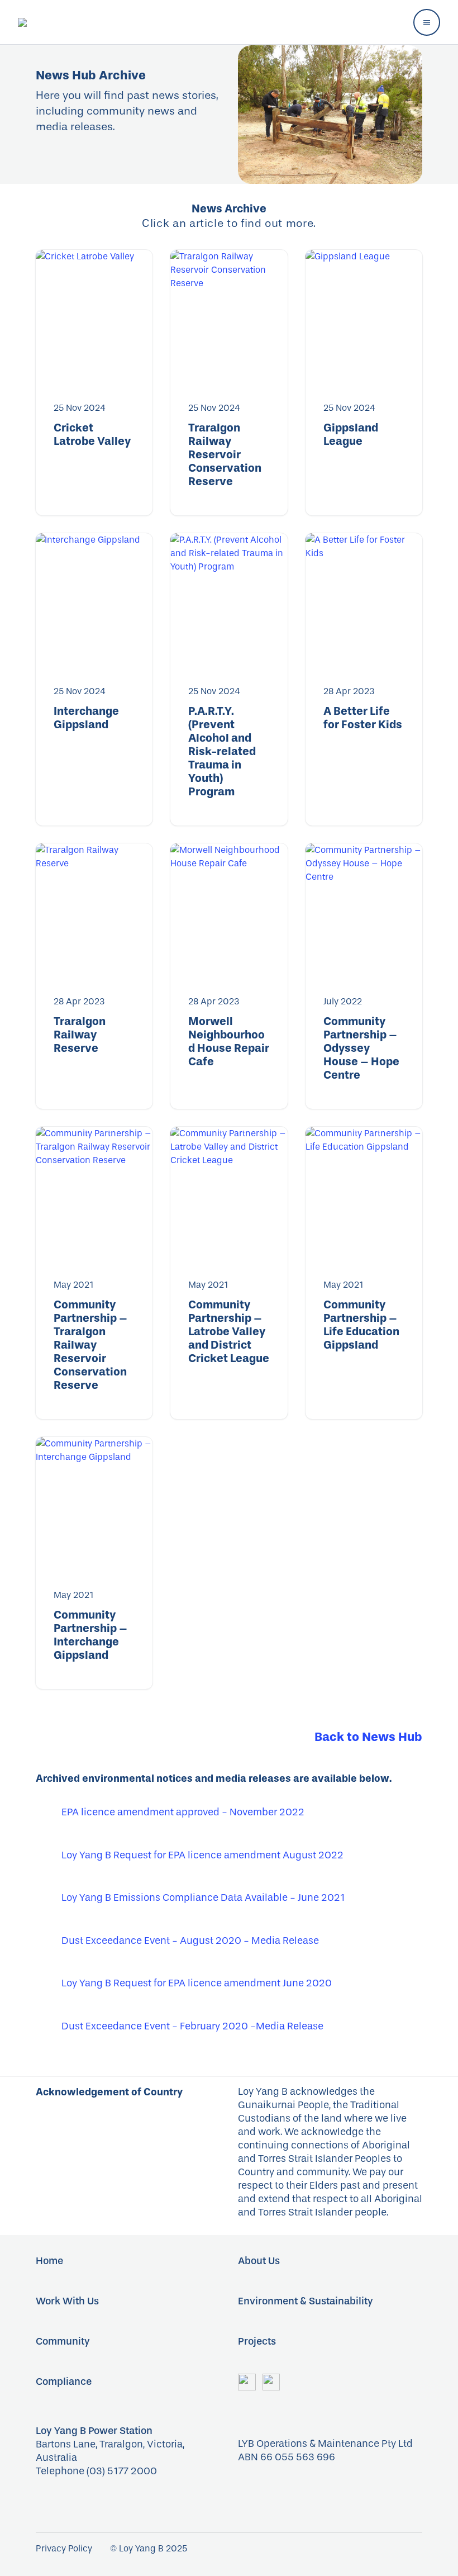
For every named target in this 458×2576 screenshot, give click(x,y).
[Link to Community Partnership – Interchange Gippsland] (94, 1504)
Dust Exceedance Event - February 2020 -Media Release (192, 2026)
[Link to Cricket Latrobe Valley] (94, 317)
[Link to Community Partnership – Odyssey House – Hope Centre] (364, 910)
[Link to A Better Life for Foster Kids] (364, 600)
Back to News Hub (368, 1737)
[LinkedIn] (271, 2381)
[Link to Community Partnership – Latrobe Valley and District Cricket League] (229, 1194)
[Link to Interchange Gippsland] (94, 600)
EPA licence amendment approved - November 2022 (183, 1812)
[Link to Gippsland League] (364, 317)
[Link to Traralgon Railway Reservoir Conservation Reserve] (229, 317)
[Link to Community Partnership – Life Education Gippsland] (364, 1194)
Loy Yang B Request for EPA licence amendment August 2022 (202, 1855)
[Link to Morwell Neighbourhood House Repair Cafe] (229, 910)
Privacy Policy (64, 2548)
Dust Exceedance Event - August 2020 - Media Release (190, 1941)
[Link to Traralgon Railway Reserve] (94, 910)
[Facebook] (247, 2381)
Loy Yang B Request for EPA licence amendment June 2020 (197, 1983)
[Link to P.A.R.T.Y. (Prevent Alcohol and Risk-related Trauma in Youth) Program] (229, 600)
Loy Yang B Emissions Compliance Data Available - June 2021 (203, 1898)
